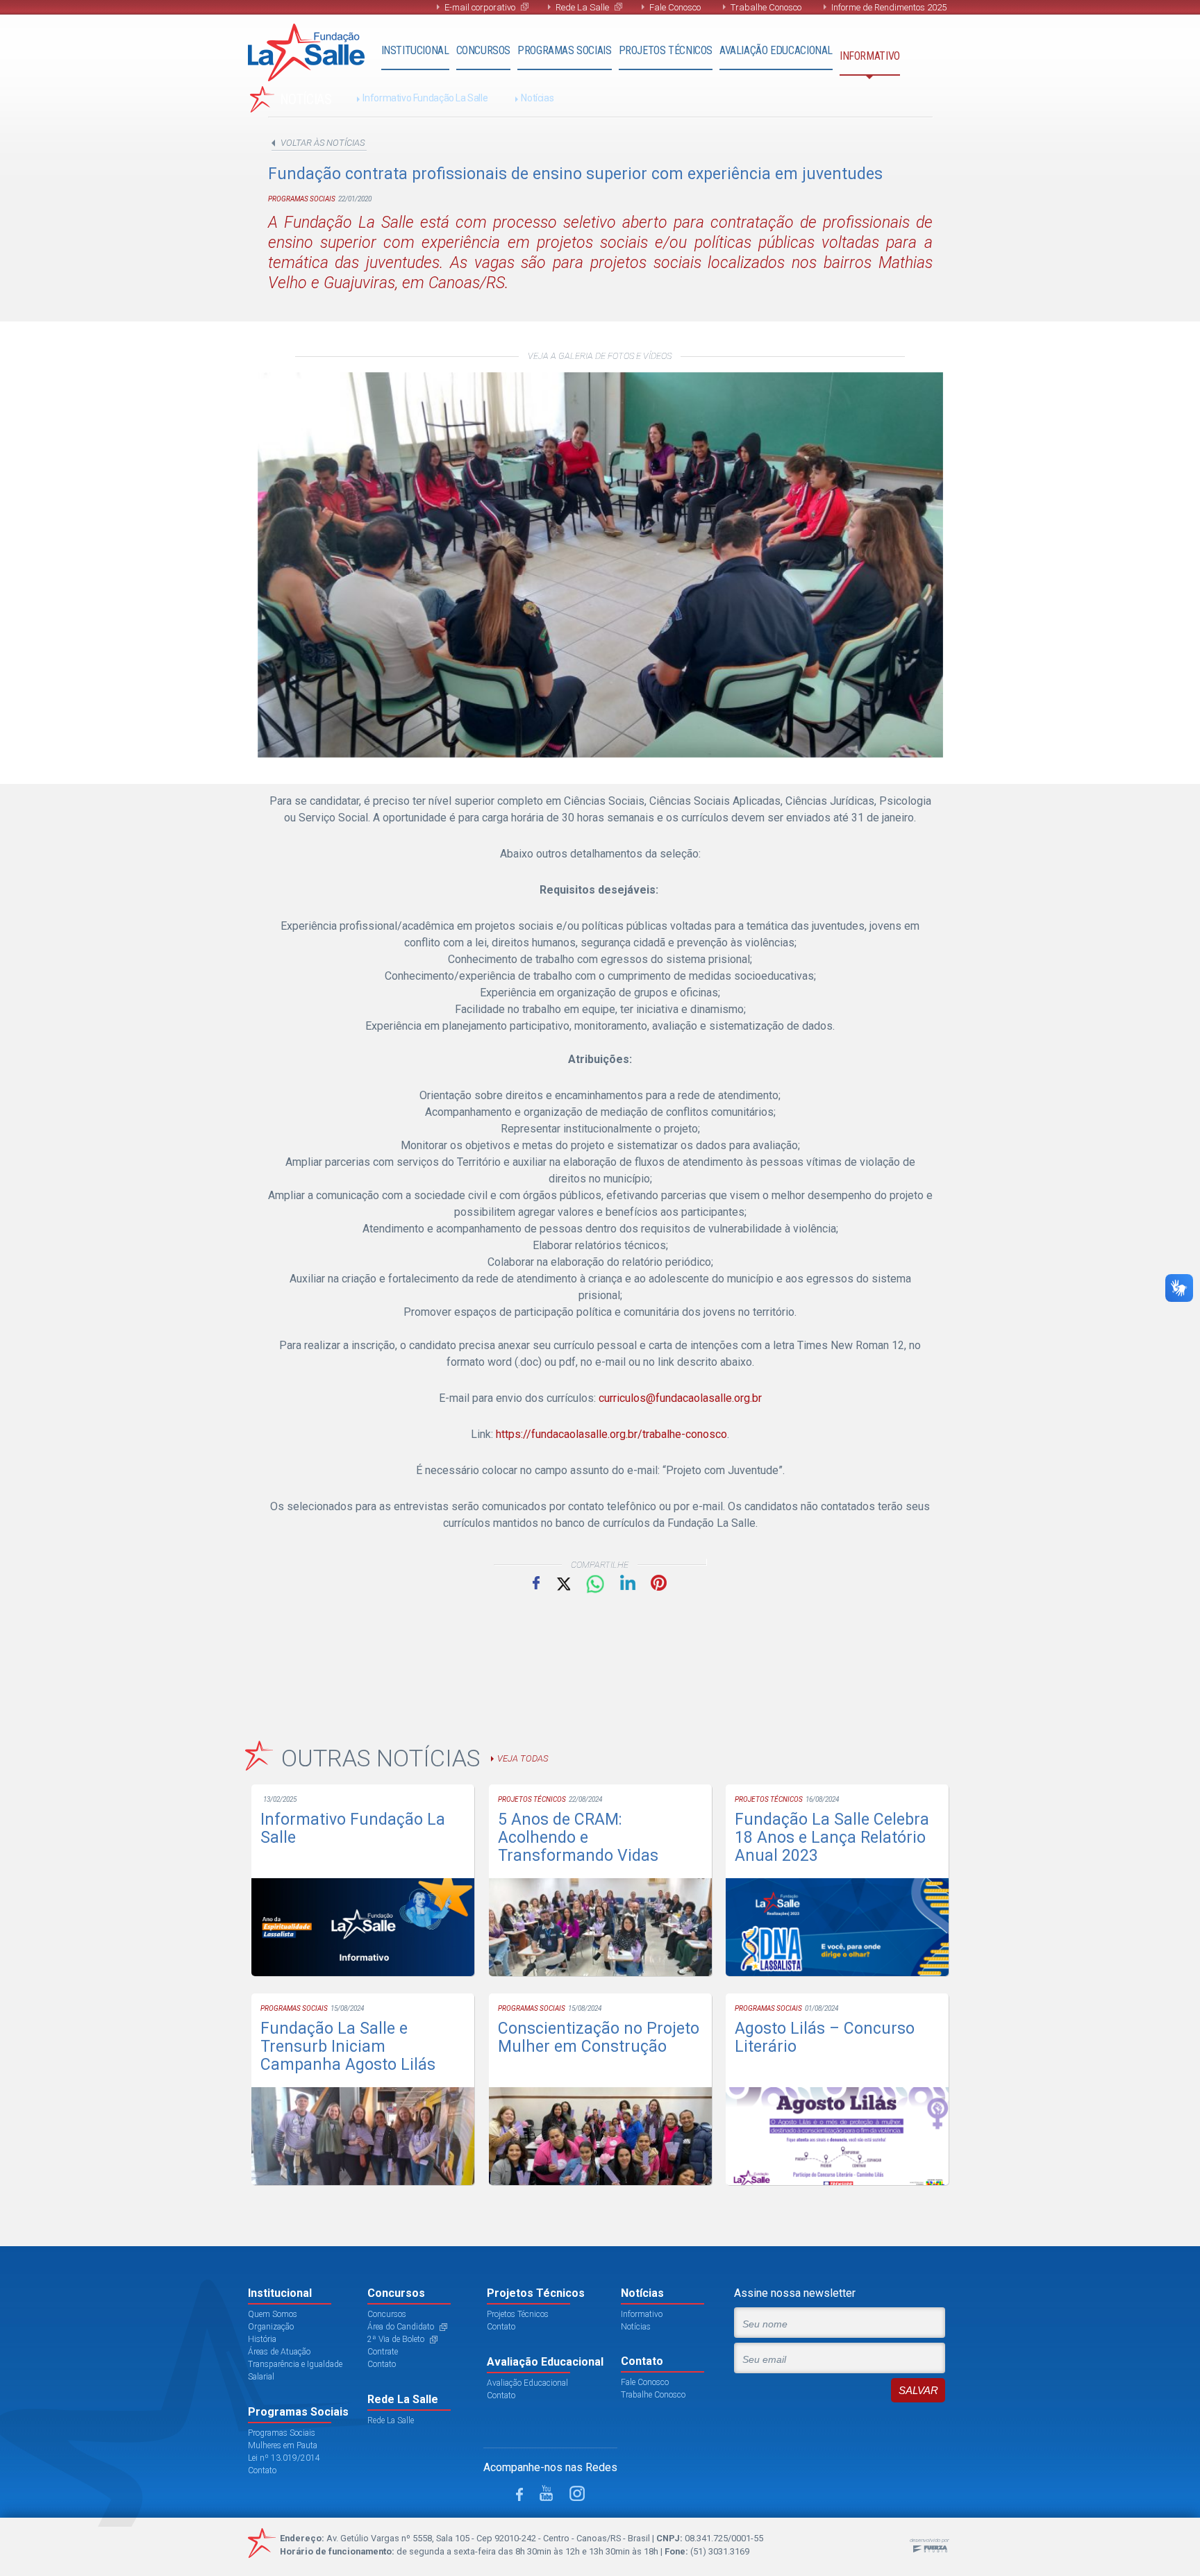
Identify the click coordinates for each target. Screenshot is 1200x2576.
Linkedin (628, 1582)
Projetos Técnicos (666, 50)
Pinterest (659, 1583)
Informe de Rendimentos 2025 (889, 7)
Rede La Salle (582, 7)
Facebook (536, 1582)
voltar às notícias (323, 143)
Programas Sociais (564, 50)
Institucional (415, 50)
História (262, 2339)
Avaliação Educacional (776, 50)
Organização (271, 2327)
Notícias (537, 98)
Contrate (383, 2352)
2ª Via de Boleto (396, 2339)
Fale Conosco (675, 7)
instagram (577, 2493)
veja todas (523, 1758)
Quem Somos (273, 2314)
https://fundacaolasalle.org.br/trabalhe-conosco (611, 1434)
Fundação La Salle (306, 52)
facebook (519, 2494)
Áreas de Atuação (279, 2352)
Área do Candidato (401, 2327)
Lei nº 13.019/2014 (284, 2458)
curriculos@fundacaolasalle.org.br (680, 1398)
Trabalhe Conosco (766, 7)
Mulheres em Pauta (283, 2445)
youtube (546, 2493)
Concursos (484, 50)
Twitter (562, 1583)
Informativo (870, 56)
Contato (262, 2470)
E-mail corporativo (480, 7)
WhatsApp (595, 1584)
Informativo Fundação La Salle (425, 98)
